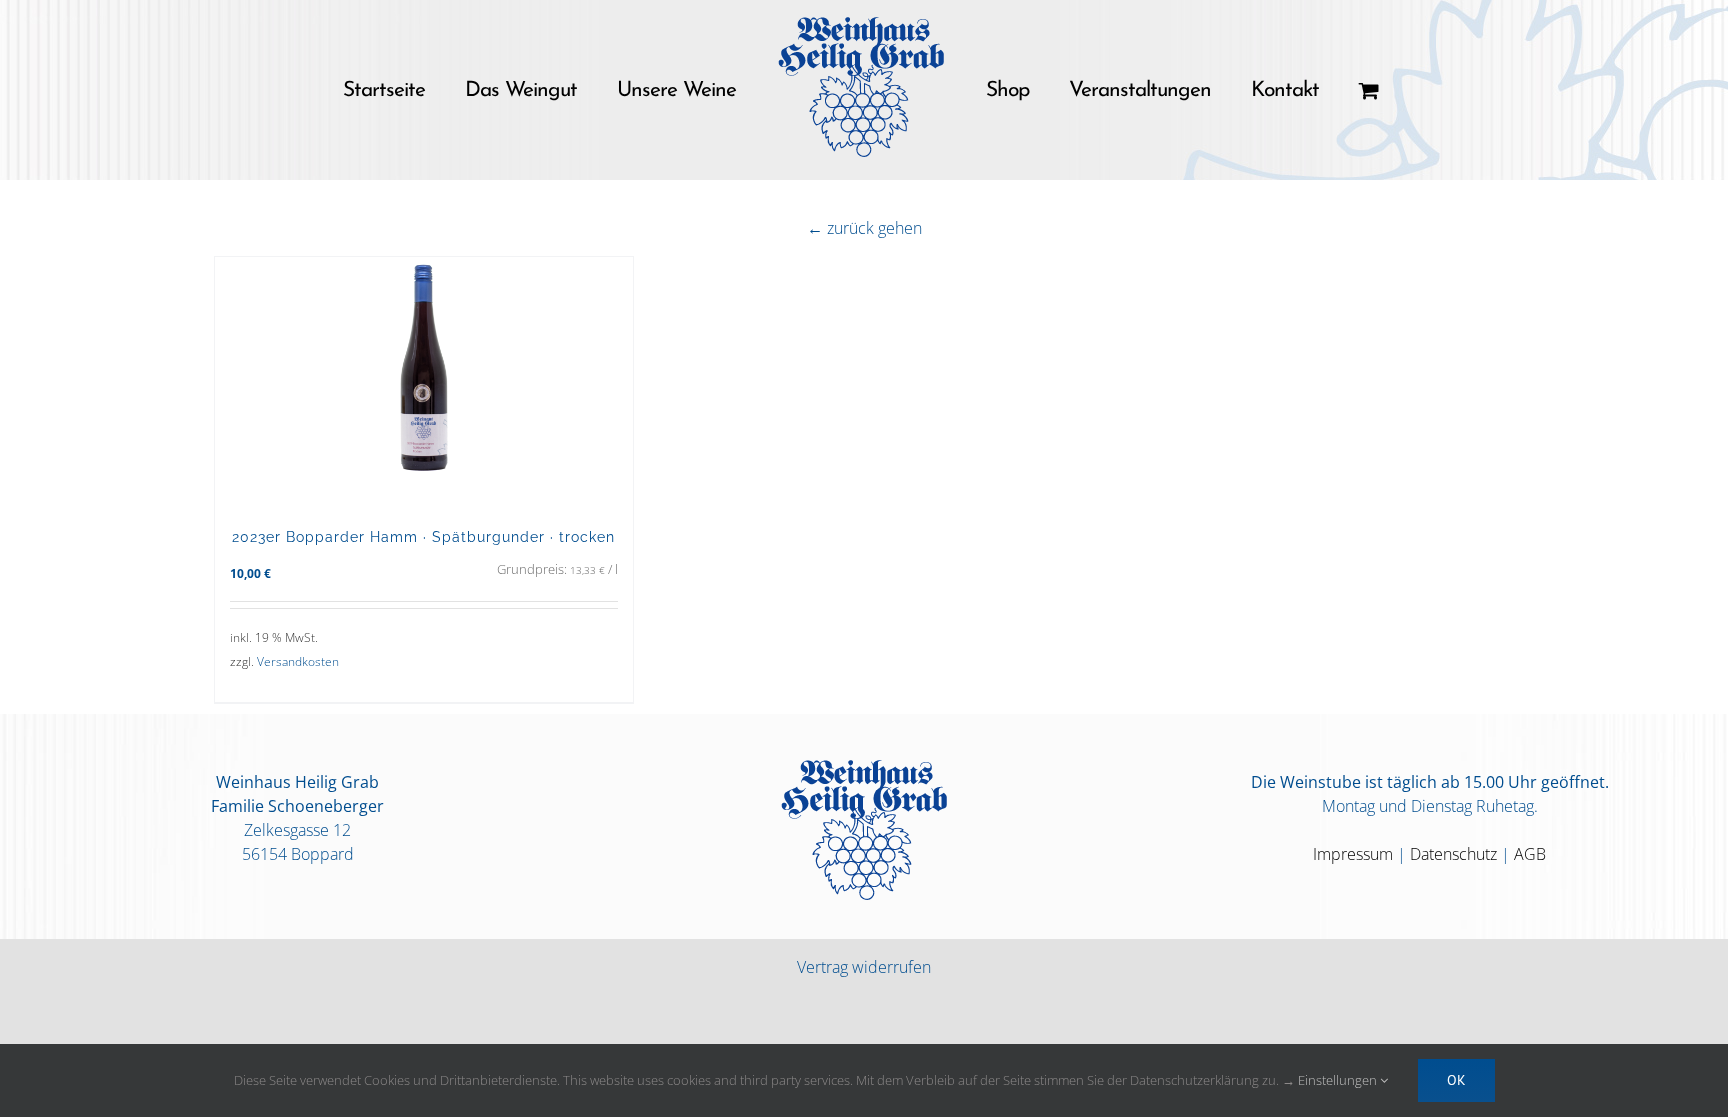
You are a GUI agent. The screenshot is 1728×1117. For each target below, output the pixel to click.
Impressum (1353, 854)
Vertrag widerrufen (864, 967)
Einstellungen (1339, 1080)
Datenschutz (1453, 854)
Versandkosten (298, 661)
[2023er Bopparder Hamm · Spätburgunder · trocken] (424, 382)
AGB (1530, 854)
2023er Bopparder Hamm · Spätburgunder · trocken (423, 536)
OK (1456, 1080)
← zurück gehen (864, 228)
